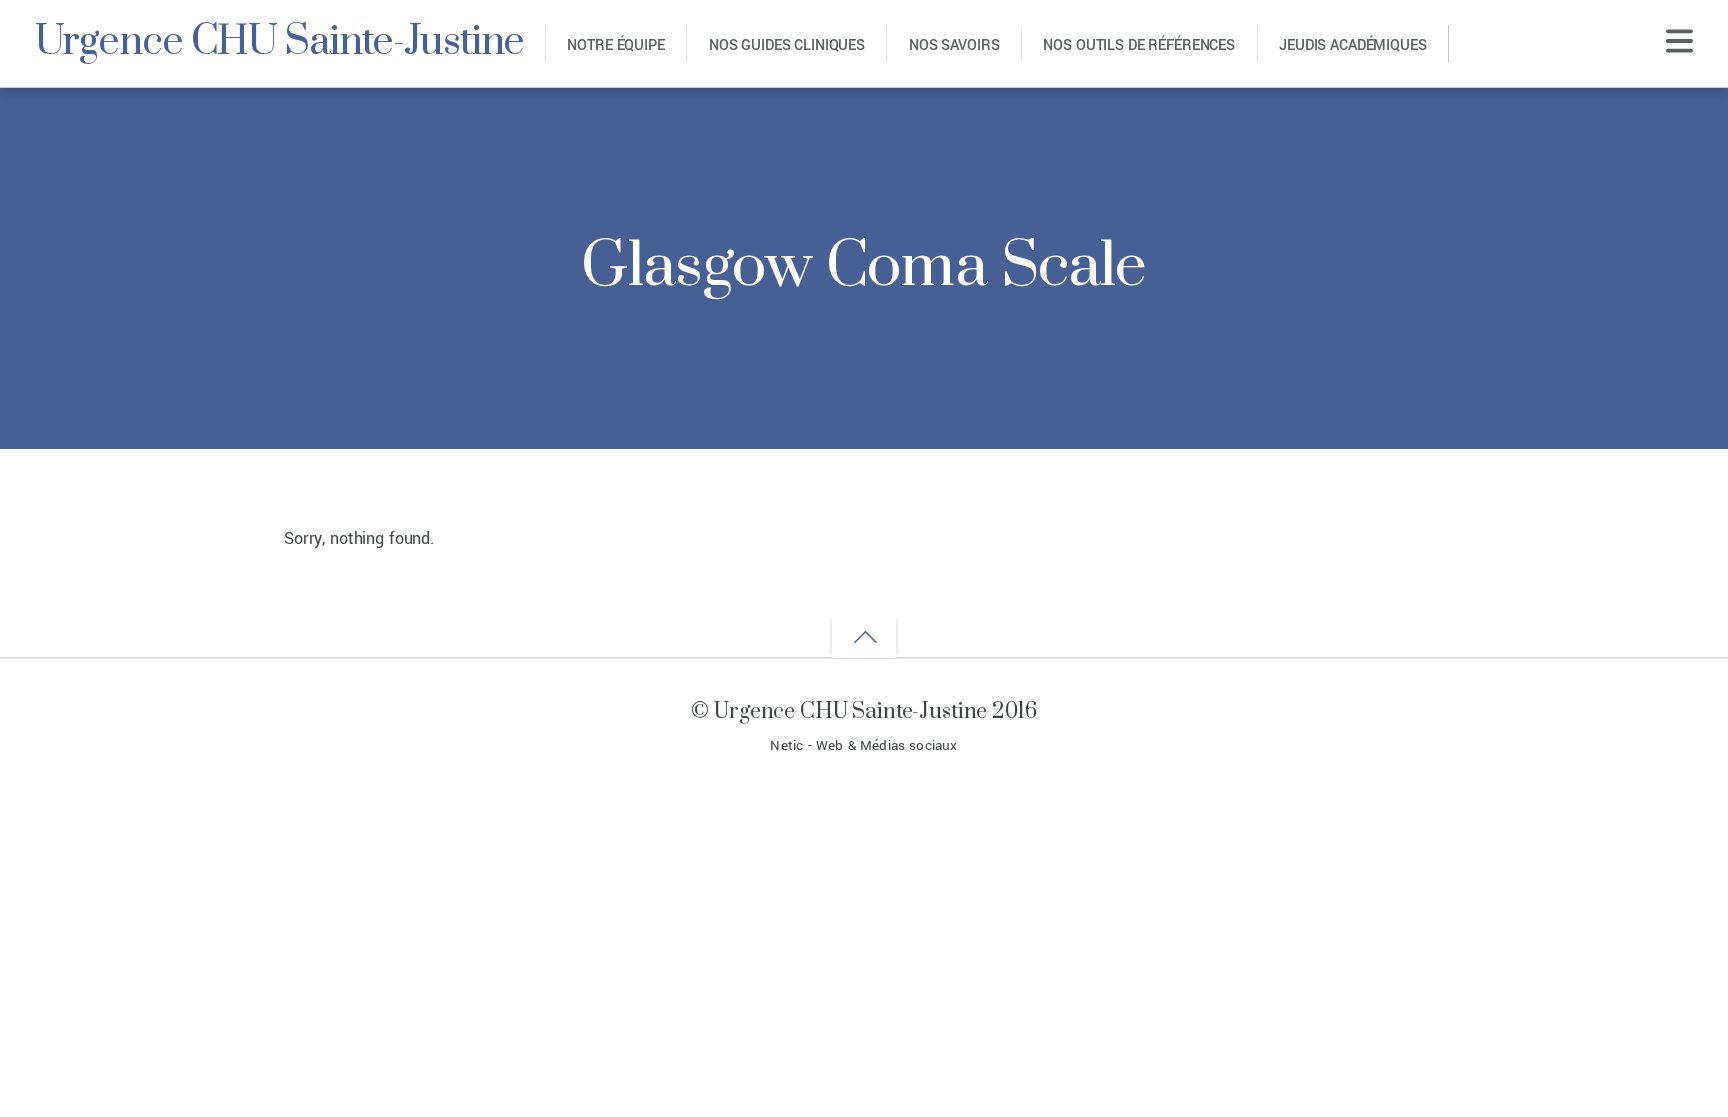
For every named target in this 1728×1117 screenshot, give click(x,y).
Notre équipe (615, 45)
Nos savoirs (954, 45)
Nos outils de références (1139, 45)
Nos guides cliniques (787, 45)
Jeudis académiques (1352, 45)
